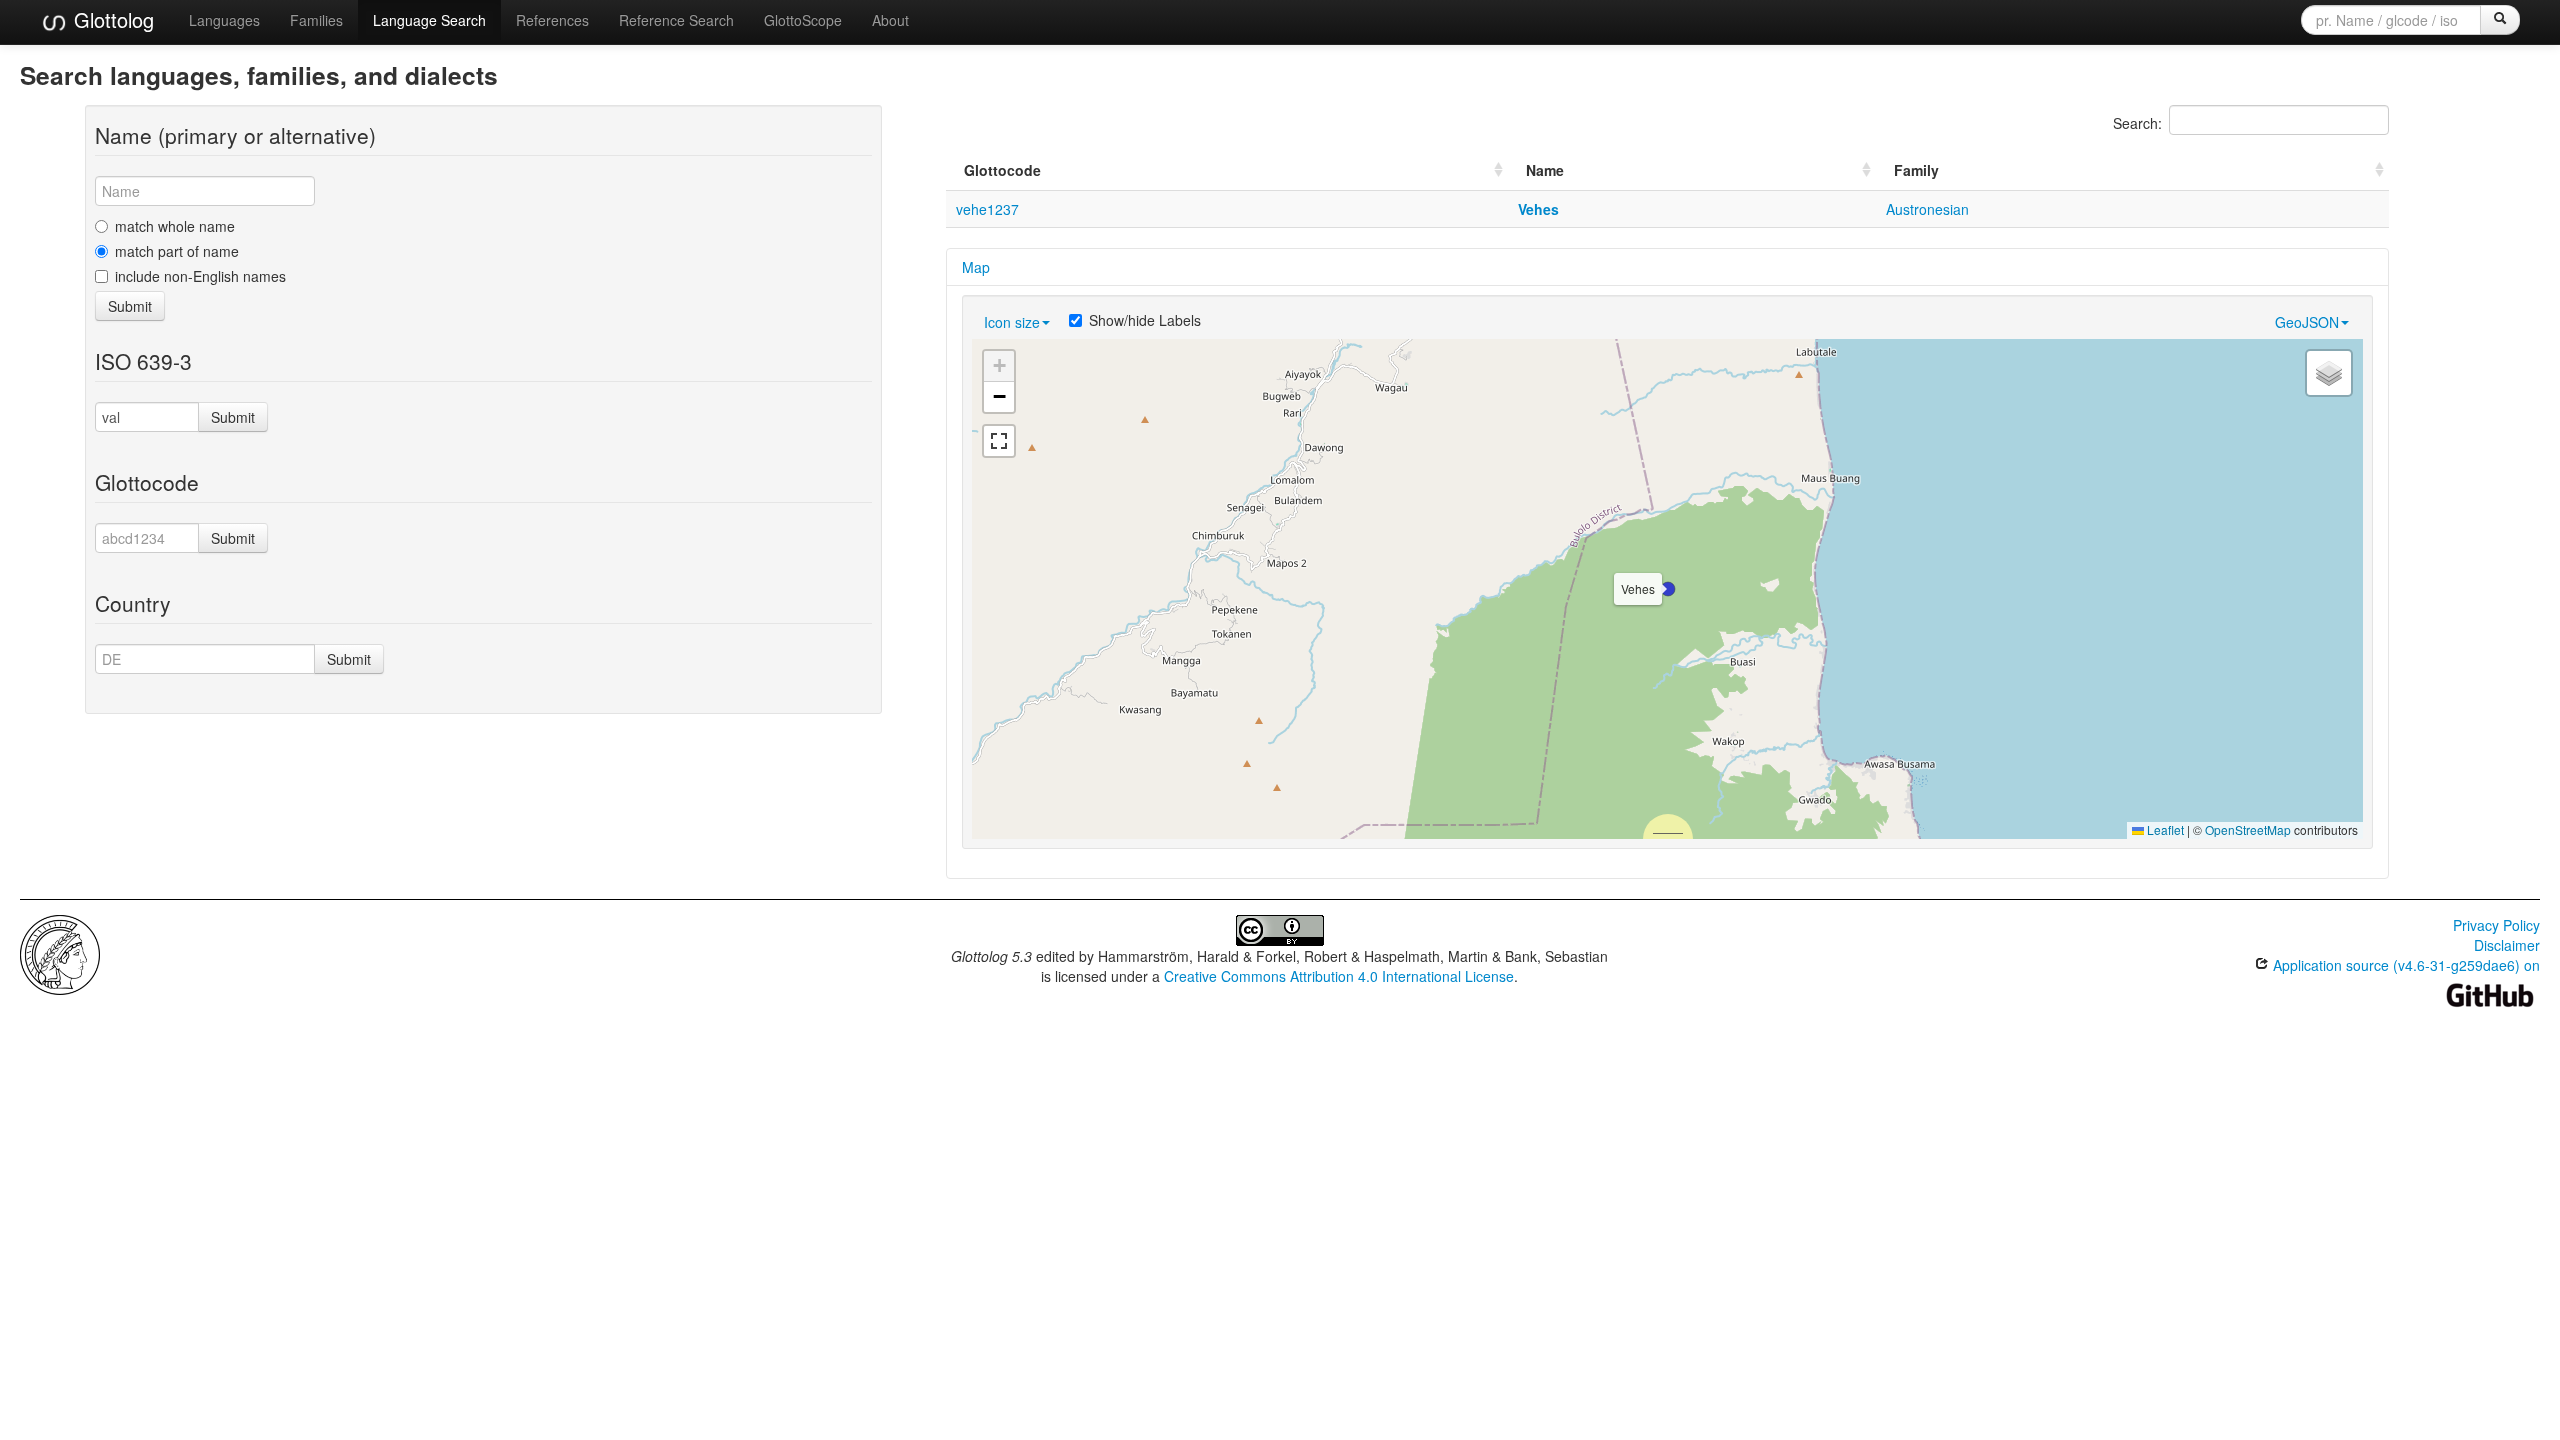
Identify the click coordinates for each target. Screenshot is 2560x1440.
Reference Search (676, 20)
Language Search (429, 20)
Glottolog (111, 19)
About (890, 20)
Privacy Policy (2496, 925)
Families (316, 20)
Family (1916, 170)
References (552, 20)
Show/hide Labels (1145, 320)
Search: (2137, 123)
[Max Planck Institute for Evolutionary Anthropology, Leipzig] (60, 953)
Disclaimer (2507, 945)
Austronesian (1927, 209)
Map (976, 267)
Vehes (1538, 209)
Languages (224, 20)
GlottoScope (803, 20)
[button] (1668, 589)
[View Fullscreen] (999, 441)
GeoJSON (2307, 322)
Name (1545, 170)
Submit (130, 306)
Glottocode (1002, 170)
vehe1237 (987, 209)
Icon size (1012, 322)
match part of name (177, 251)
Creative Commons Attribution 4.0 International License (1339, 976)
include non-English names (200, 276)
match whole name (175, 226)
